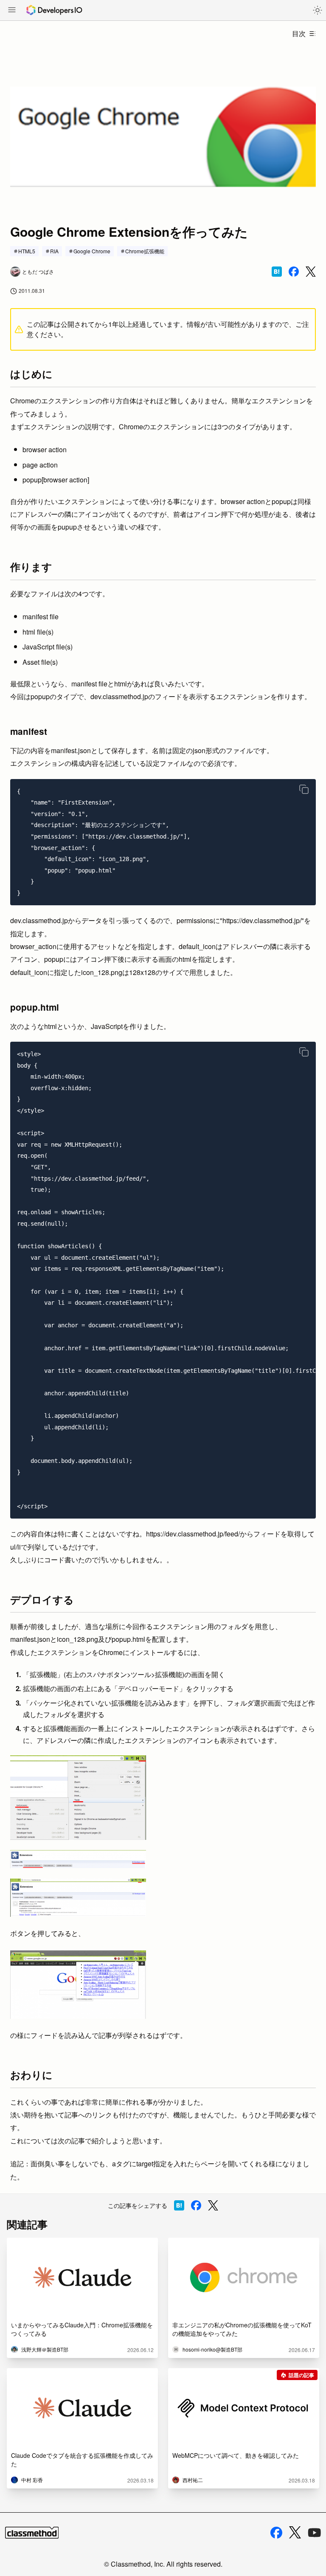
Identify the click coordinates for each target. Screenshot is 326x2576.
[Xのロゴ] (295, 2532)
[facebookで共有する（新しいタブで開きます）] (294, 272)
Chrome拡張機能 (145, 251)
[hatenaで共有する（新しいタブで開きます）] (277, 272)
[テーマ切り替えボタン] (318, 10)
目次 (299, 33)
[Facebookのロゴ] (276, 2533)
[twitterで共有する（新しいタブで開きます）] (311, 272)
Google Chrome (92, 251)
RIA (54, 251)
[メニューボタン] (12, 11)
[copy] (304, 789)
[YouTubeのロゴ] (315, 2533)
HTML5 (27, 251)
